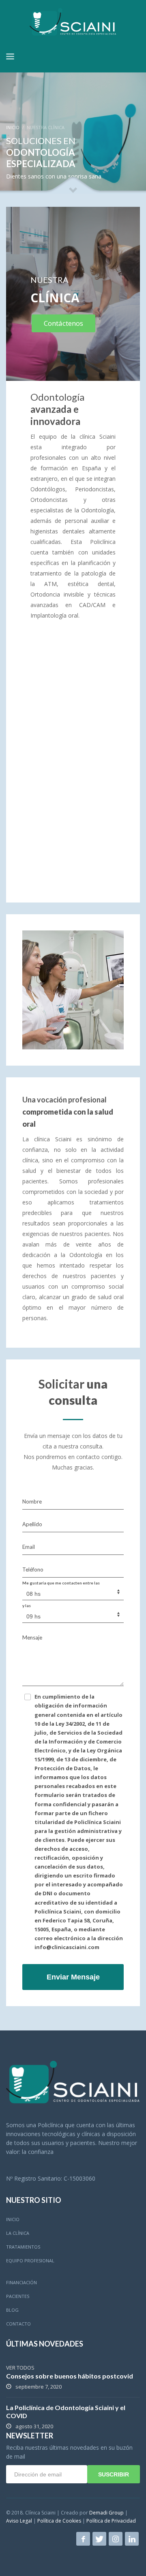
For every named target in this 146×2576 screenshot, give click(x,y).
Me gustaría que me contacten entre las (61, 1583)
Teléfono (33, 1569)
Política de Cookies (59, 2521)
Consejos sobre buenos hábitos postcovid (70, 2376)
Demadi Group (106, 2513)
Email (29, 1547)
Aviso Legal (19, 2521)
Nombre (32, 1501)
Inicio (13, 127)
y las (27, 1605)
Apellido (32, 1524)
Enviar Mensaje (73, 1977)
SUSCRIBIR (114, 2474)
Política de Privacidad (111, 2521)
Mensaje (32, 1637)
